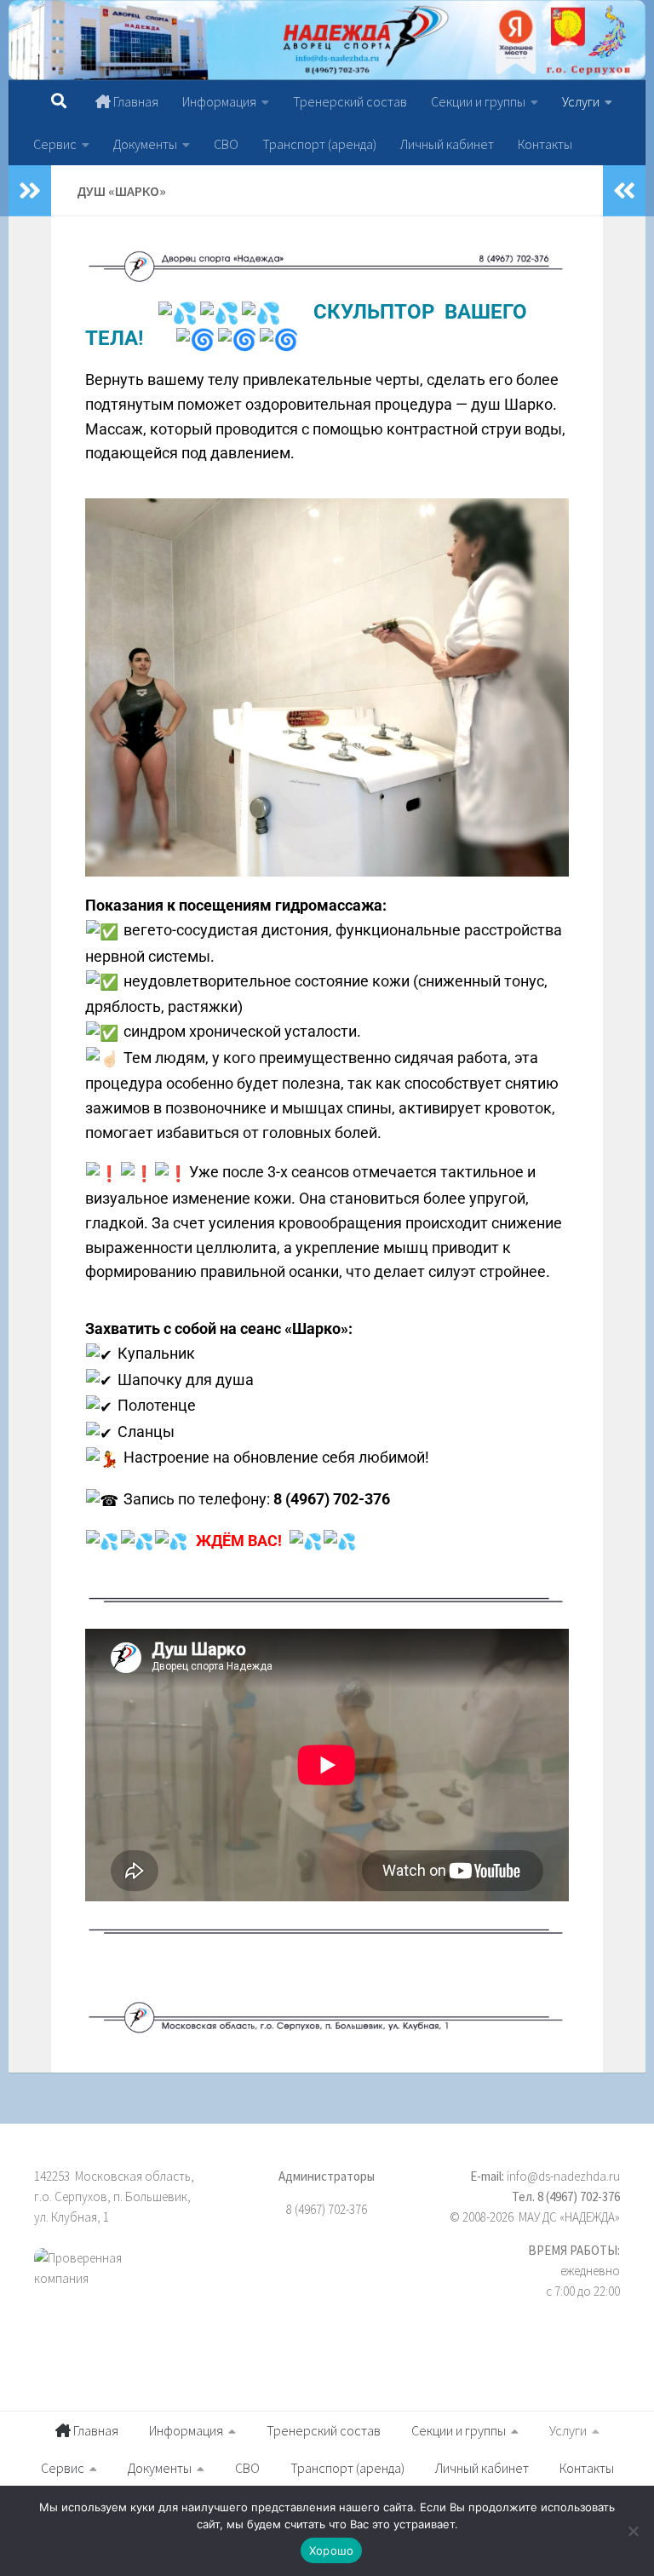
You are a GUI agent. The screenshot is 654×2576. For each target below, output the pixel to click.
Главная (135, 101)
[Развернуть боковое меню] (30, 191)
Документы (145, 144)
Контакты (545, 144)
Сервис (55, 144)
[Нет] (633, 2531)
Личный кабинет (447, 144)
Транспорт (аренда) (319, 144)
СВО (226, 144)
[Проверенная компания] (126, 2287)
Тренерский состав (350, 101)
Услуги (581, 101)
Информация (219, 101)
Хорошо (332, 2550)
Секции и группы (478, 101)
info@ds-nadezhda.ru (563, 2176)
